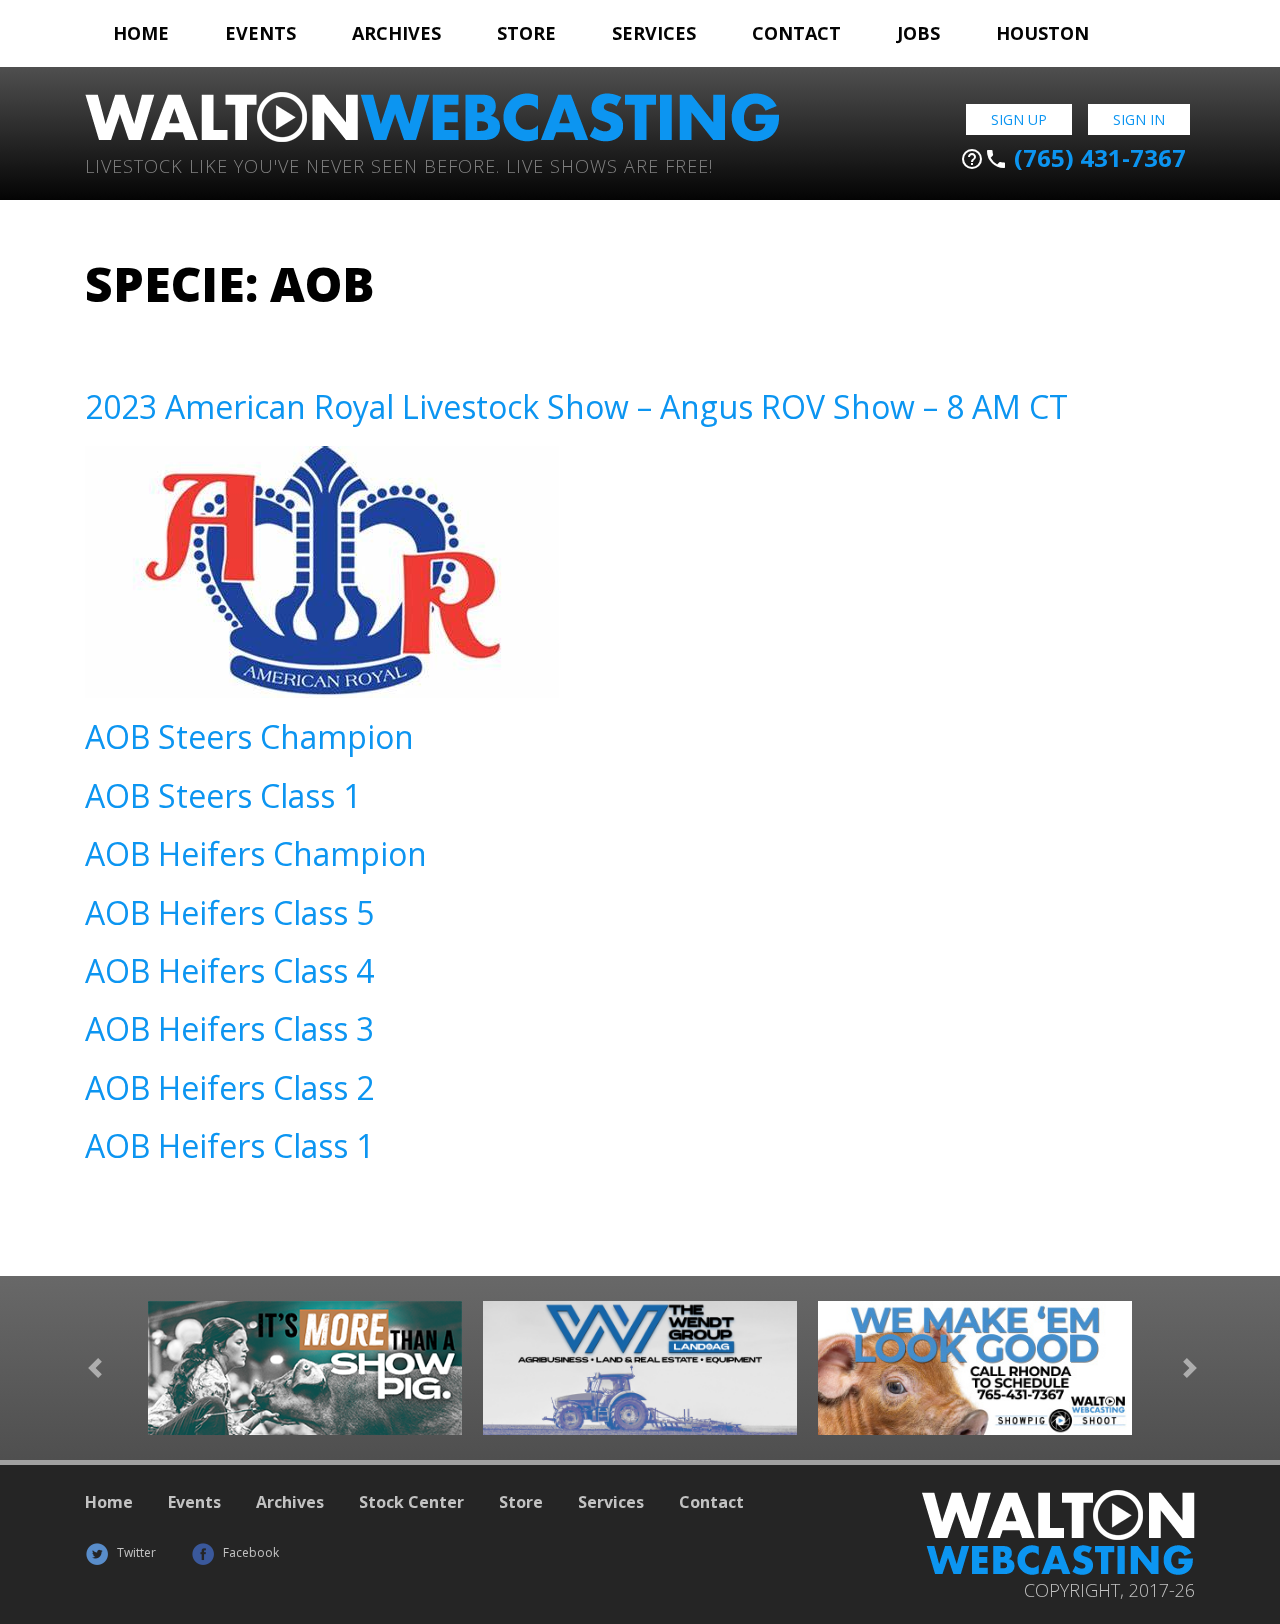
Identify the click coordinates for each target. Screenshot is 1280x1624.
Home (141, 33)
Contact (796, 33)
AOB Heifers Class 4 (229, 970)
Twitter (135, 1552)
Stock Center (411, 1502)
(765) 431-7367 (1073, 158)
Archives (396, 33)
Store (526, 33)
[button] (95, 1368)
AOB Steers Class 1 (223, 795)
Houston (1042, 33)
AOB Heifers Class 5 (229, 912)
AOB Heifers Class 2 (229, 1087)
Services (654, 33)
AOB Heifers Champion (256, 853)
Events (260, 33)
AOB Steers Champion (249, 736)
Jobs (918, 33)
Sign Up (1019, 119)
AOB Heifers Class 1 (229, 1145)
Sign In (1139, 119)
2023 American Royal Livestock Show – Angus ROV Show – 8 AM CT (576, 406)
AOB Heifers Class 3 (229, 1028)
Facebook (249, 1552)
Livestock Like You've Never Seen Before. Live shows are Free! (399, 164)
